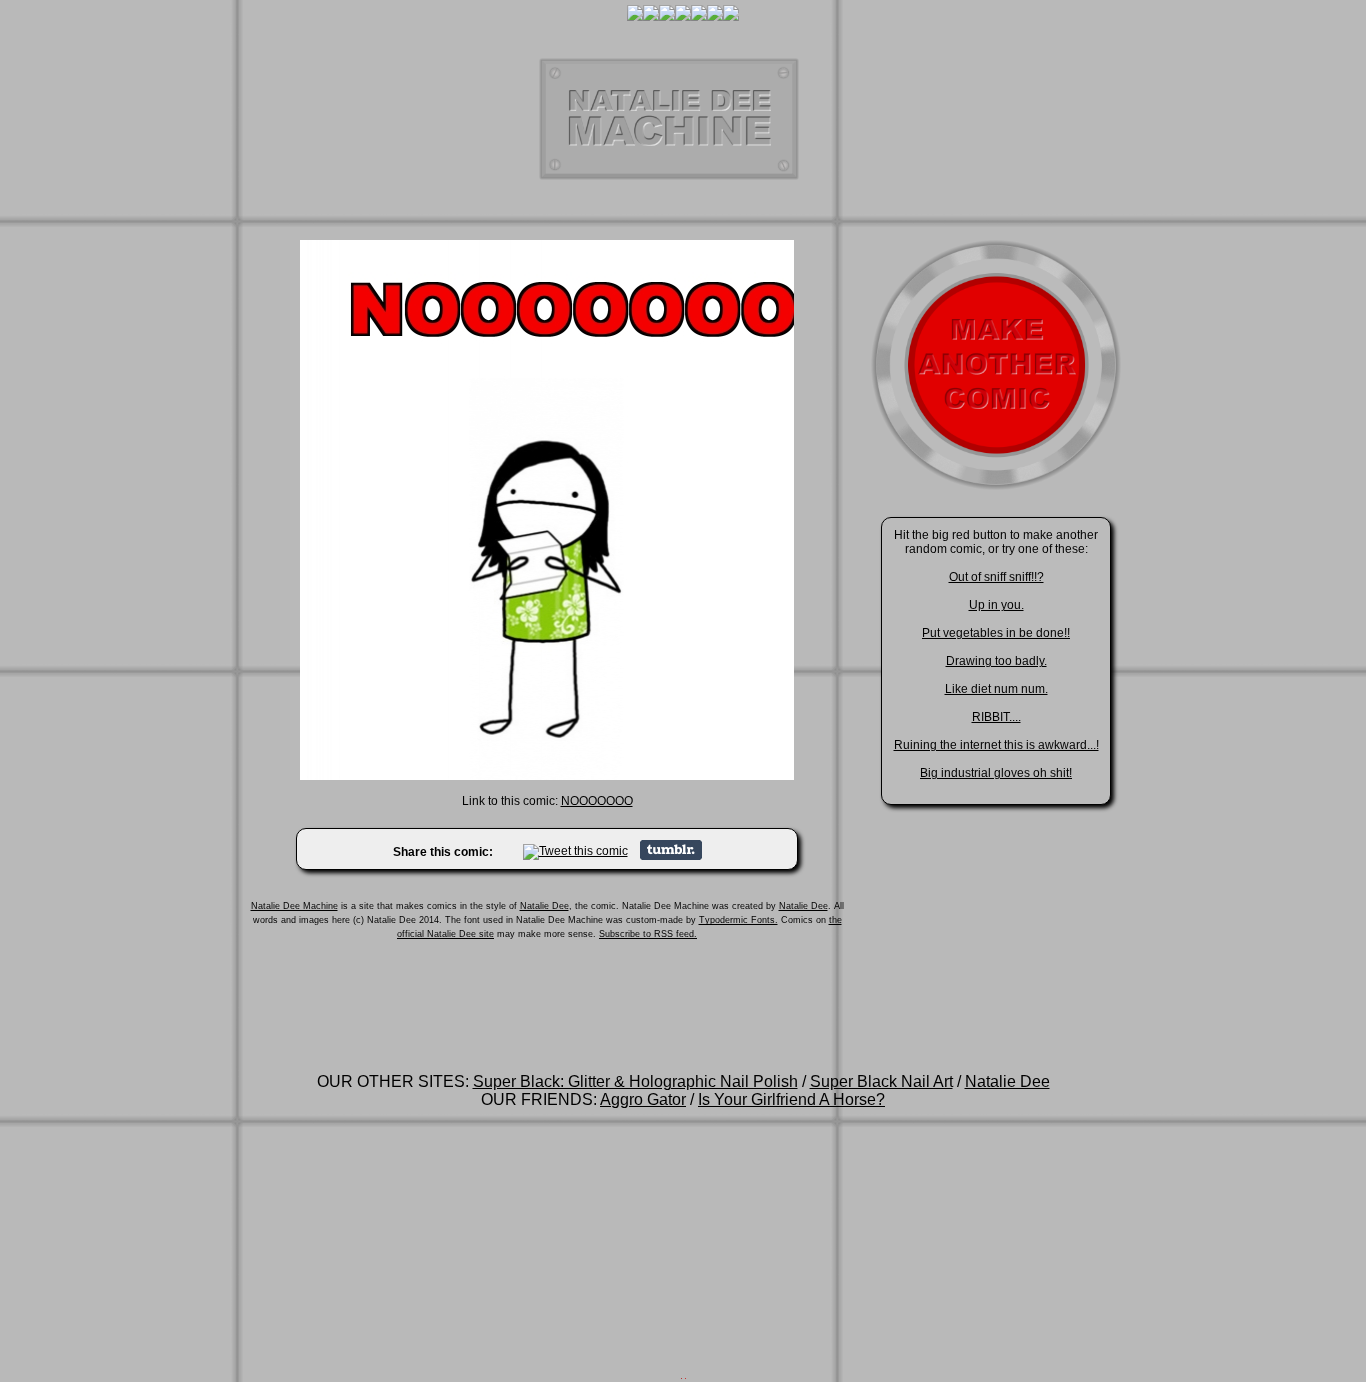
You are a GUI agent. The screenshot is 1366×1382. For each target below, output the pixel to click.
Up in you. (996, 605)
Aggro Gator (643, 1099)
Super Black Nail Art (881, 1081)
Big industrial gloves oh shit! (996, 773)
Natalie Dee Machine (294, 906)
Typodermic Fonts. (738, 920)
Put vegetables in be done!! (996, 633)
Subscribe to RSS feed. (648, 934)
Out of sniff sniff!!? (996, 577)
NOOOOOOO (597, 801)
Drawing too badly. (996, 661)
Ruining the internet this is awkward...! (996, 745)
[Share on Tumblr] (671, 856)
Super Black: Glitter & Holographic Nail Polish (635, 1081)
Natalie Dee (544, 906)
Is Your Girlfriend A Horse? (791, 1099)
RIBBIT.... (996, 717)
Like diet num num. (996, 689)
